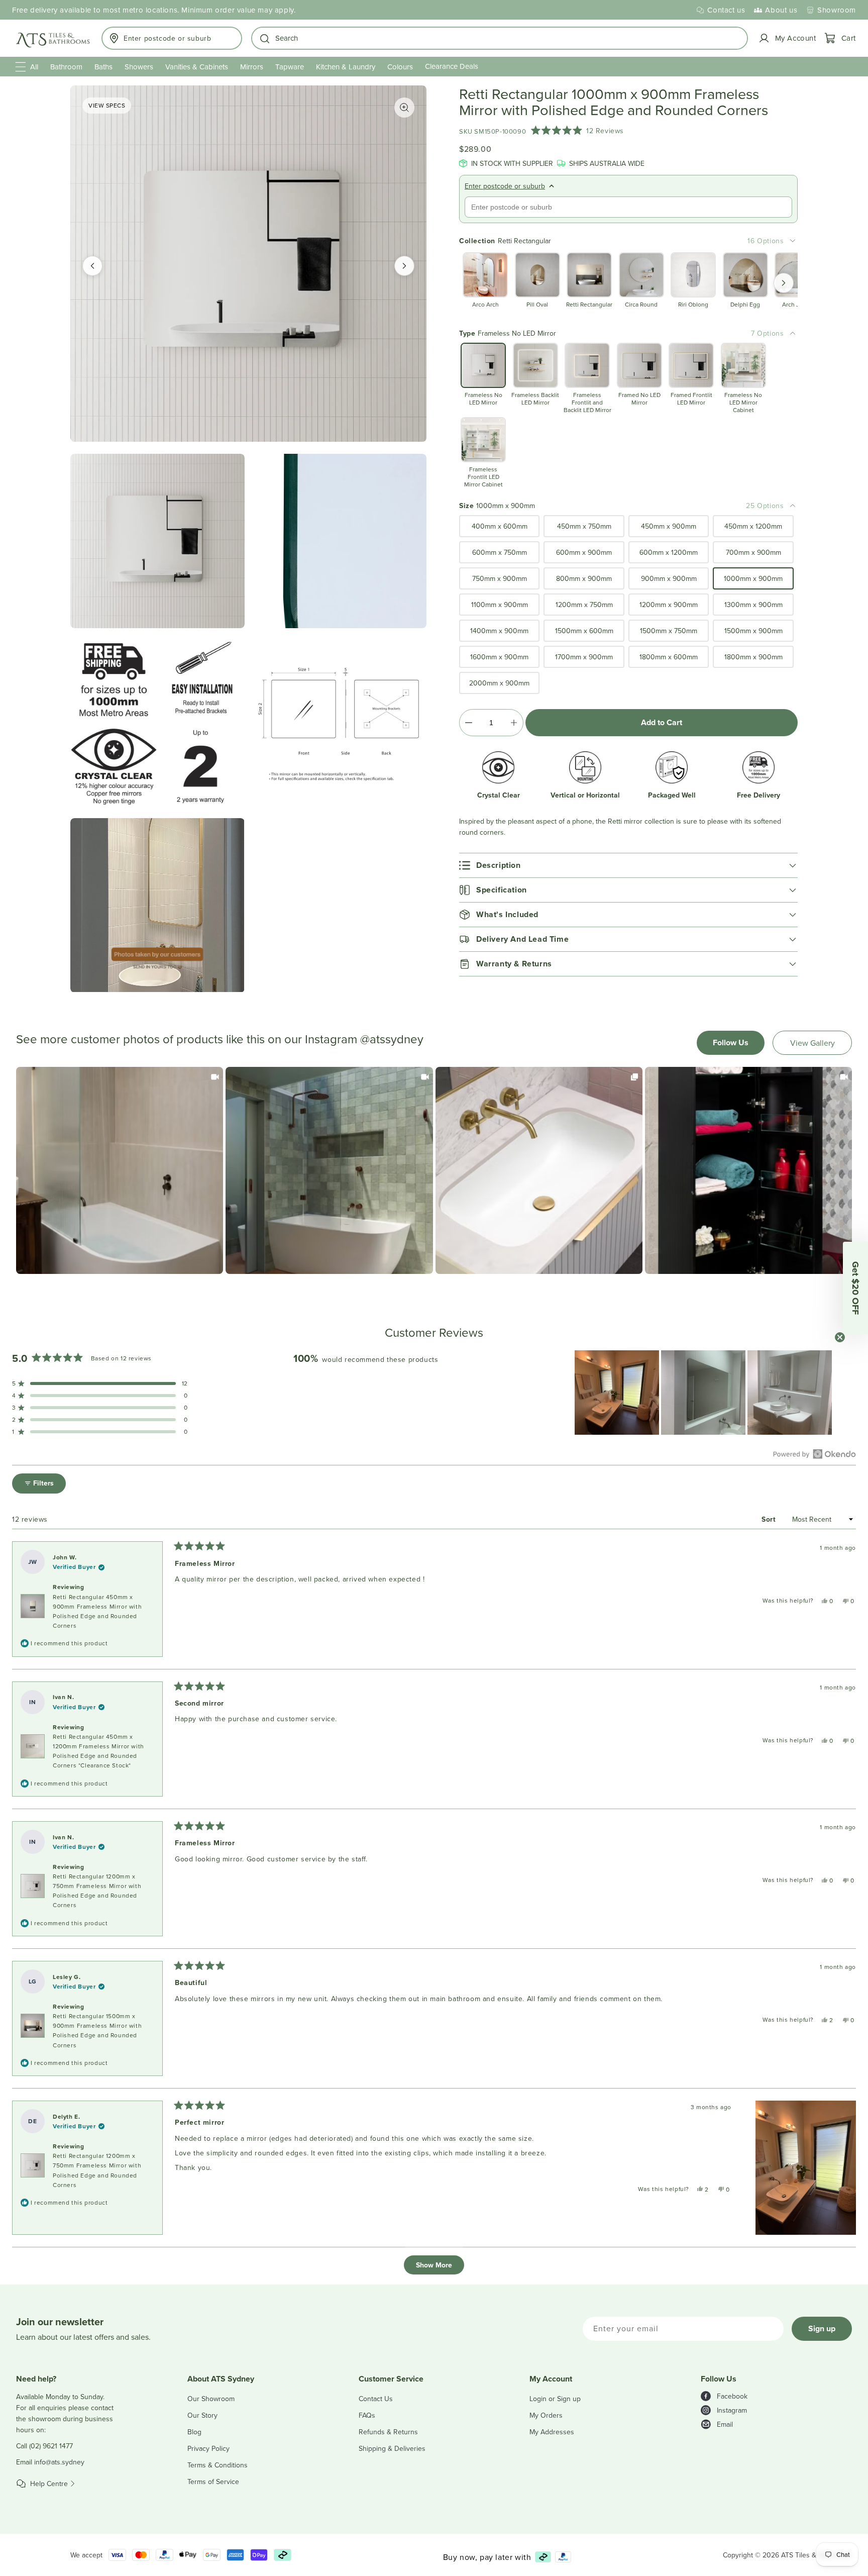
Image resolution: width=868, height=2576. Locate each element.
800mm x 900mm (584, 578)
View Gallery (812, 1043)
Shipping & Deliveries (392, 2448)
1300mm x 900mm (753, 605)
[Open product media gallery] (404, 108)
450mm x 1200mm (753, 526)
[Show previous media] (92, 266)
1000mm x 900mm (753, 578)
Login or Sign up (555, 2399)
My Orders (546, 2415)
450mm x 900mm (669, 526)
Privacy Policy (208, 2448)
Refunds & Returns (388, 2432)
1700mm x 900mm (584, 657)
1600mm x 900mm (499, 657)
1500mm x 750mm (669, 631)
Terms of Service (213, 2482)
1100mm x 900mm (500, 605)
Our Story (202, 2415)
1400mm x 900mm (499, 631)
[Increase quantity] (514, 723)
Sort (770, 1519)
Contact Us (376, 2399)
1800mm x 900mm (753, 657)
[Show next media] (404, 266)
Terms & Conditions (218, 2465)
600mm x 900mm (584, 552)
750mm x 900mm (500, 578)
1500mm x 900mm (753, 631)
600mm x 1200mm (669, 552)
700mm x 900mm (753, 552)
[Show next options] (784, 283)
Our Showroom (211, 2399)
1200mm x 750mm (584, 605)
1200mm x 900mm (669, 605)
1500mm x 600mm (584, 631)
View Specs (107, 105)
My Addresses (552, 2432)
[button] (500, 38)
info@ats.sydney (59, 2462)
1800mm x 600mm (669, 657)
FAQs (367, 2415)
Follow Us (731, 1043)
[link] (120, 1170)
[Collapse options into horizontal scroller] (793, 333)
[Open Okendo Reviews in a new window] (815, 1454)
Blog (194, 2432)
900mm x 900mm (669, 578)
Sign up (822, 2329)
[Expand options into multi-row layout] (793, 241)
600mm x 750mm (500, 552)
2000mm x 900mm (499, 683)
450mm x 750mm (584, 526)
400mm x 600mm (500, 526)
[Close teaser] (840, 1337)
